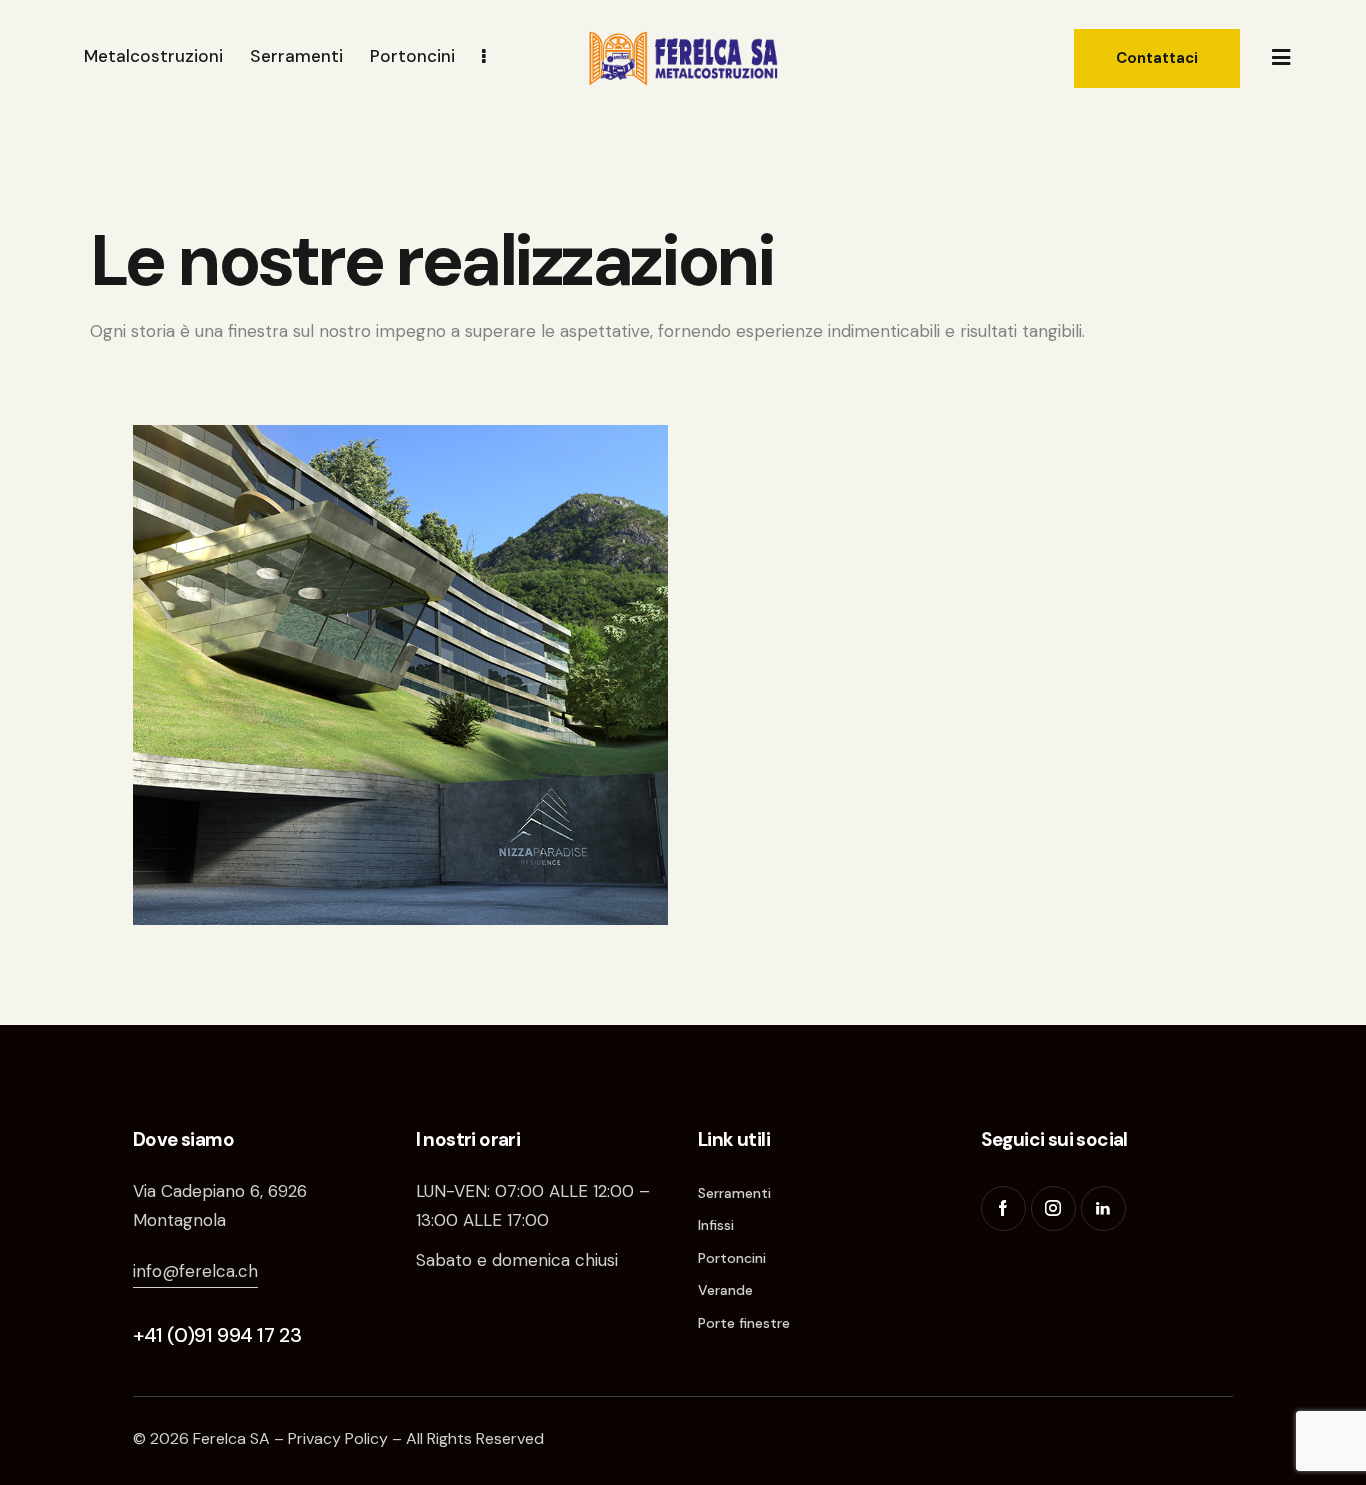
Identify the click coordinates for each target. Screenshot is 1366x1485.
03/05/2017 (245, 865)
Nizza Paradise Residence (321, 842)
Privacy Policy (338, 1438)
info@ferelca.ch (195, 1271)
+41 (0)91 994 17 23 (217, 1335)
